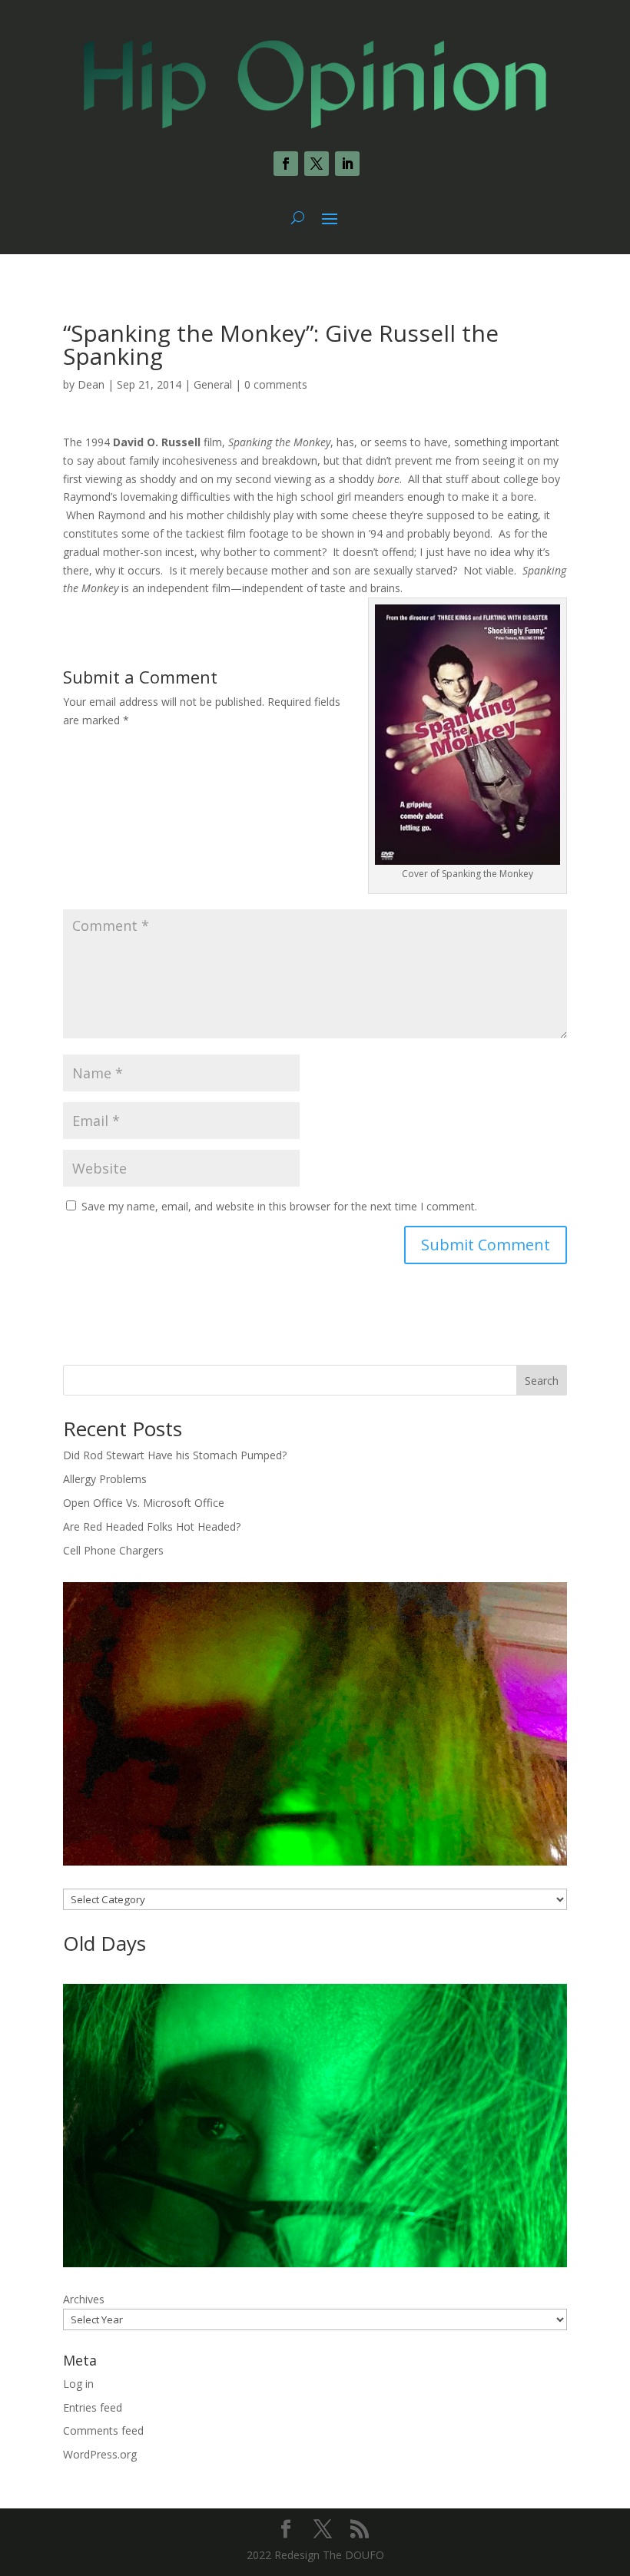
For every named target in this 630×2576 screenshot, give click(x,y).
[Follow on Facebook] (286, 164)
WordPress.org (100, 2454)
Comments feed (103, 2430)
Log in (78, 2384)
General (213, 384)
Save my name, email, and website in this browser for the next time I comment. (279, 1206)
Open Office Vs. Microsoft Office (144, 1503)
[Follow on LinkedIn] (347, 164)
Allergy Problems (105, 1479)
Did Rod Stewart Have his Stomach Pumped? (175, 1455)
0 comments (276, 384)
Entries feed (93, 2407)
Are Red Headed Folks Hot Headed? (152, 1526)
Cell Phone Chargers (113, 1550)
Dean (91, 384)
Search (542, 1381)
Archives (84, 2299)
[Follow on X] (317, 164)
